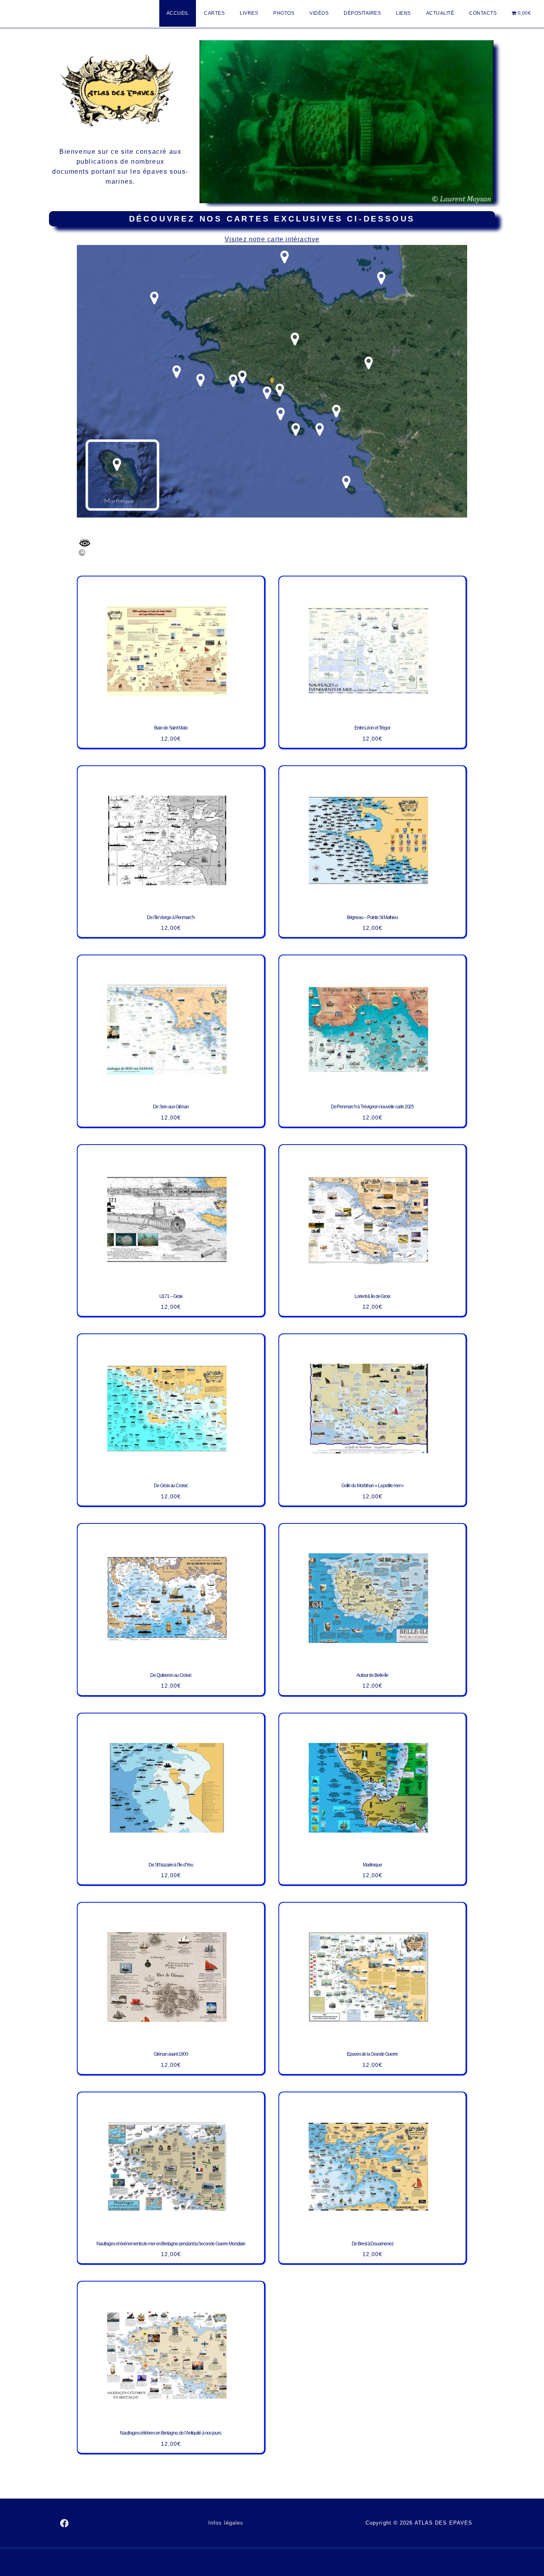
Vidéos (319, 13)
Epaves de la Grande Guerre (372, 2054)
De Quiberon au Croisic (171, 1675)
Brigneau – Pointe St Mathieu (372, 917)
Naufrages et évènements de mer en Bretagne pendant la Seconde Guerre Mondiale (171, 2243)
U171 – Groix (171, 1296)
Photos (284, 13)
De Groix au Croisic (171, 1486)
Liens (403, 13)
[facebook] (65, 2523)
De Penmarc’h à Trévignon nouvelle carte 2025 (373, 1107)
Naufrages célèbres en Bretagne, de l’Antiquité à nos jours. (171, 2433)
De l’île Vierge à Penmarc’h (171, 917)
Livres (249, 13)
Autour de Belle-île (372, 1675)
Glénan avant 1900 (171, 2054)
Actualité (440, 13)
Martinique (372, 1864)
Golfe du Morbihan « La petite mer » (373, 1486)
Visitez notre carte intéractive (272, 239)
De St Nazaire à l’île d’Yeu (171, 1864)
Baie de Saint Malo (171, 728)
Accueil (178, 13)
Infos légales (226, 2523)
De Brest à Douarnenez (373, 2243)
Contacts (483, 13)
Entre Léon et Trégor (372, 728)
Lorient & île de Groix (372, 1296)
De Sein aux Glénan (171, 1107)
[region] (346, 122)
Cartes (214, 13)
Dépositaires (362, 13)
